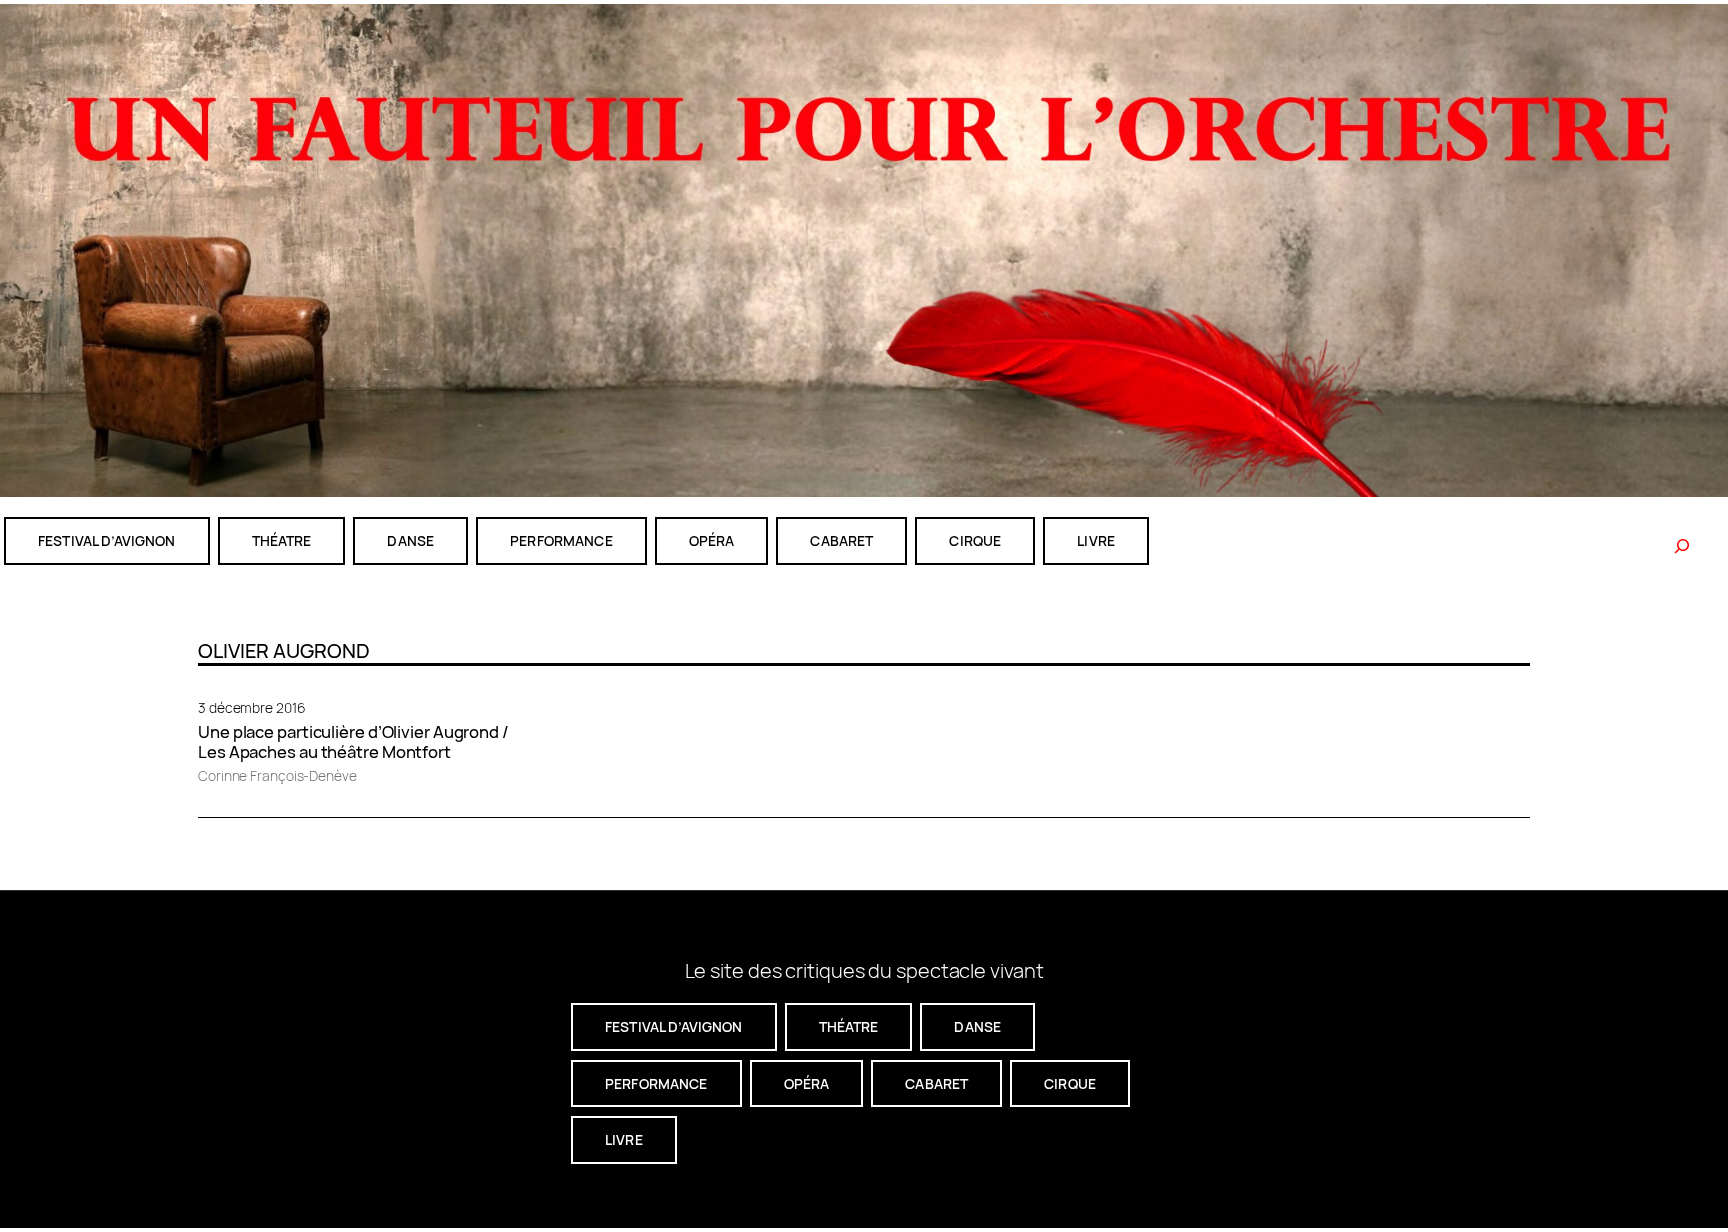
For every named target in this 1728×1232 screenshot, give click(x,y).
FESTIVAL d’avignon (107, 540)
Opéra (712, 540)
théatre (282, 540)
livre (1096, 540)
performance (561, 540)
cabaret (841, 540)
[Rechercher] (1682, 546)
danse (410, 540)
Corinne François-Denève (277, 775)
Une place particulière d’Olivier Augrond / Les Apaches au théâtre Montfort (353, 742)
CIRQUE (975, 540)
